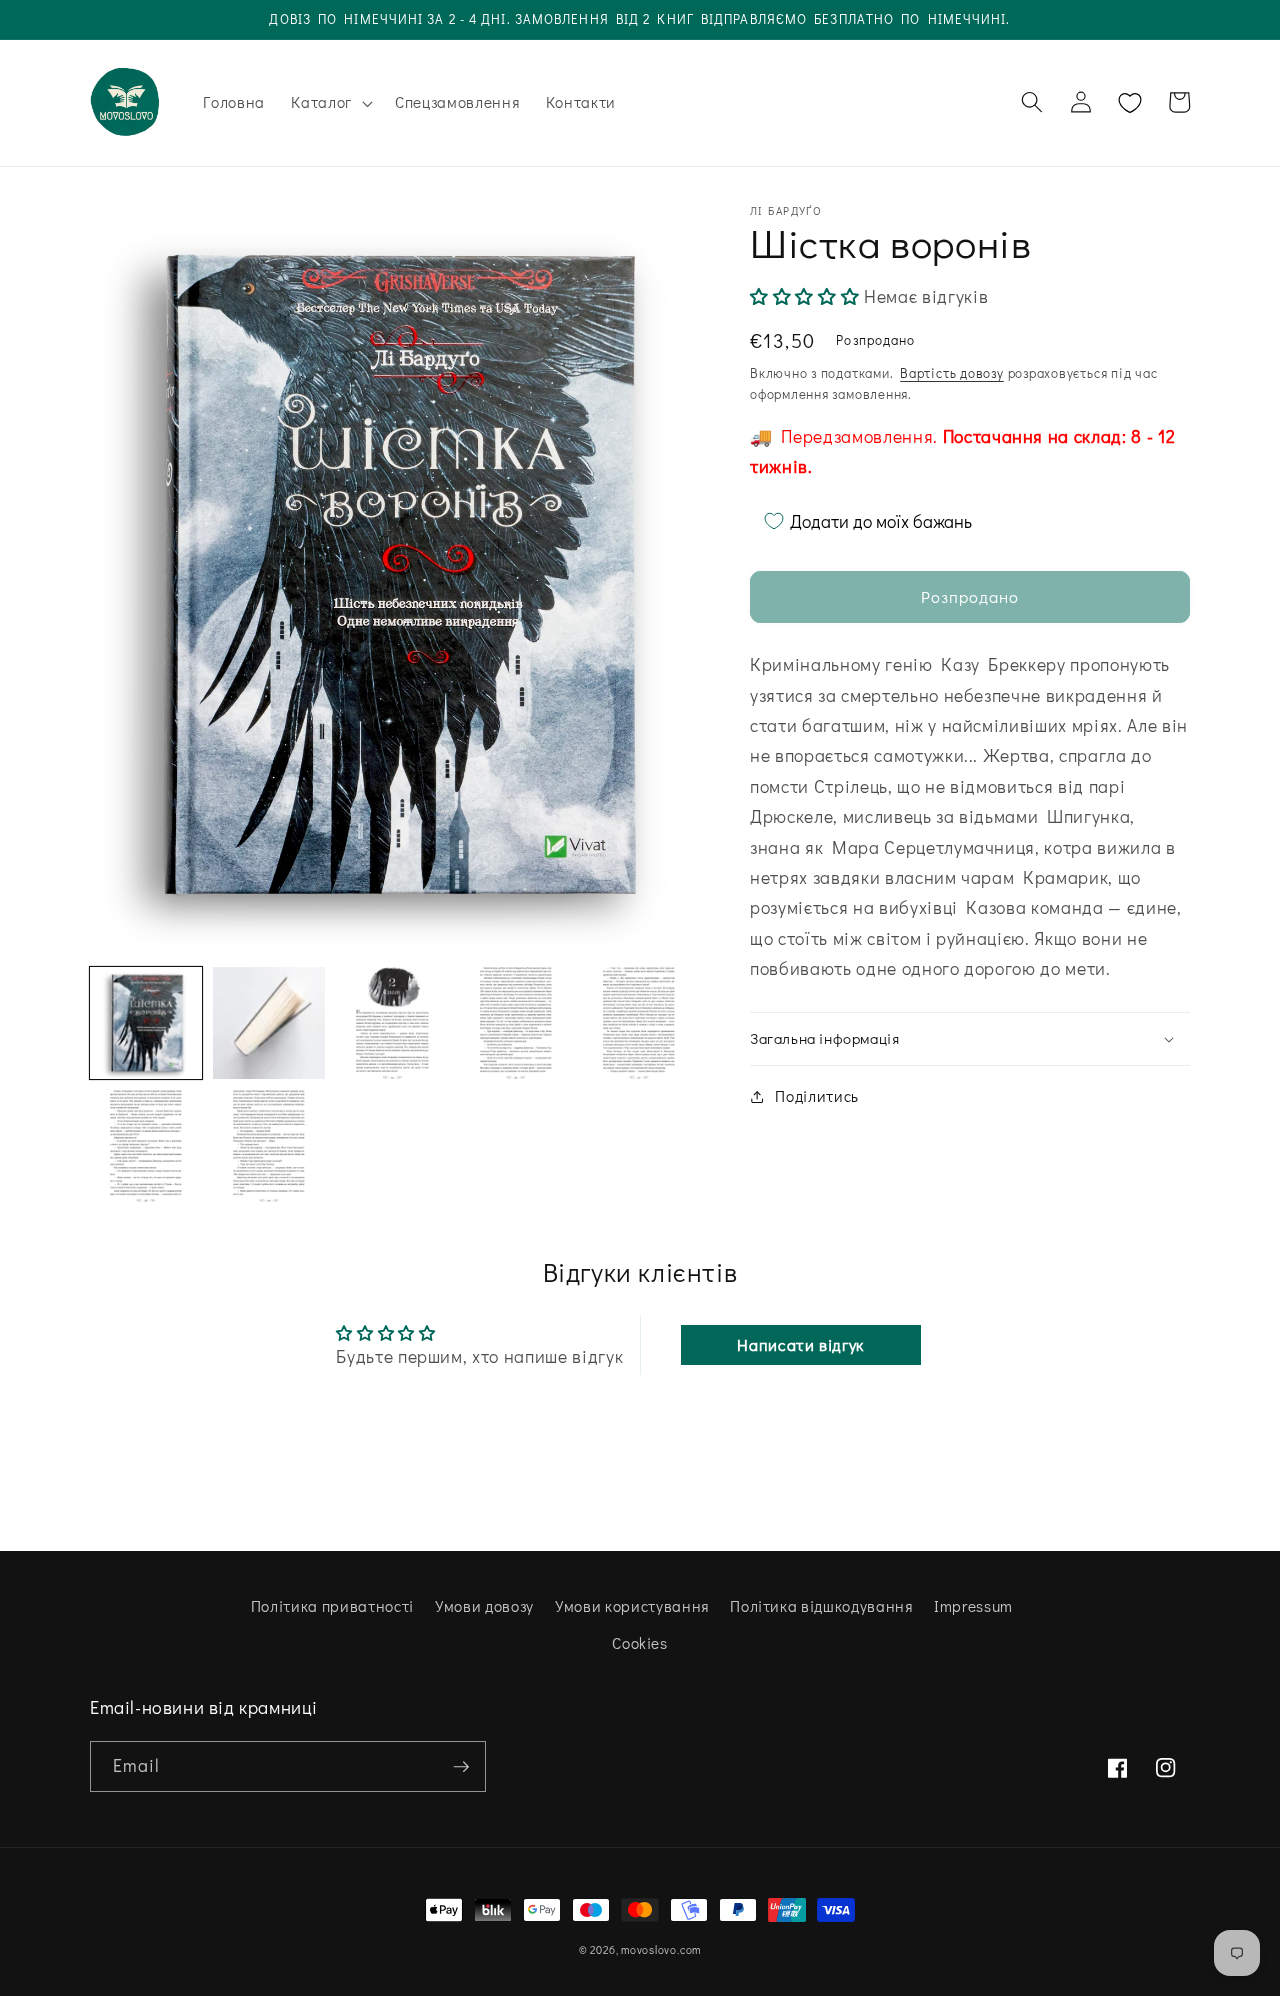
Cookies (640, 1643)
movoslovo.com (661, 1949)
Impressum (973, 1606)
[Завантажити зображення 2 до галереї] (269, 1023)
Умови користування (632, 1606)
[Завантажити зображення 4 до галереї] (516, 1023)
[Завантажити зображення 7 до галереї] (269, 1146)
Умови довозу (484, 1606)
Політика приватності (332, 1606)
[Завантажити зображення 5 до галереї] (639, 1023)
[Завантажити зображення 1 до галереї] (146, 1023)
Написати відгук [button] (800, 1344)
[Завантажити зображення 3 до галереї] (392, 1023)
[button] (330, 103)
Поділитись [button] (817, 1096)
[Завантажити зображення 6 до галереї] (146, 1146)
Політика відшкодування (821, 1606)
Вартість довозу (952, 372)
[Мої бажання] (1130, 103)
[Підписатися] (461, 1767)
